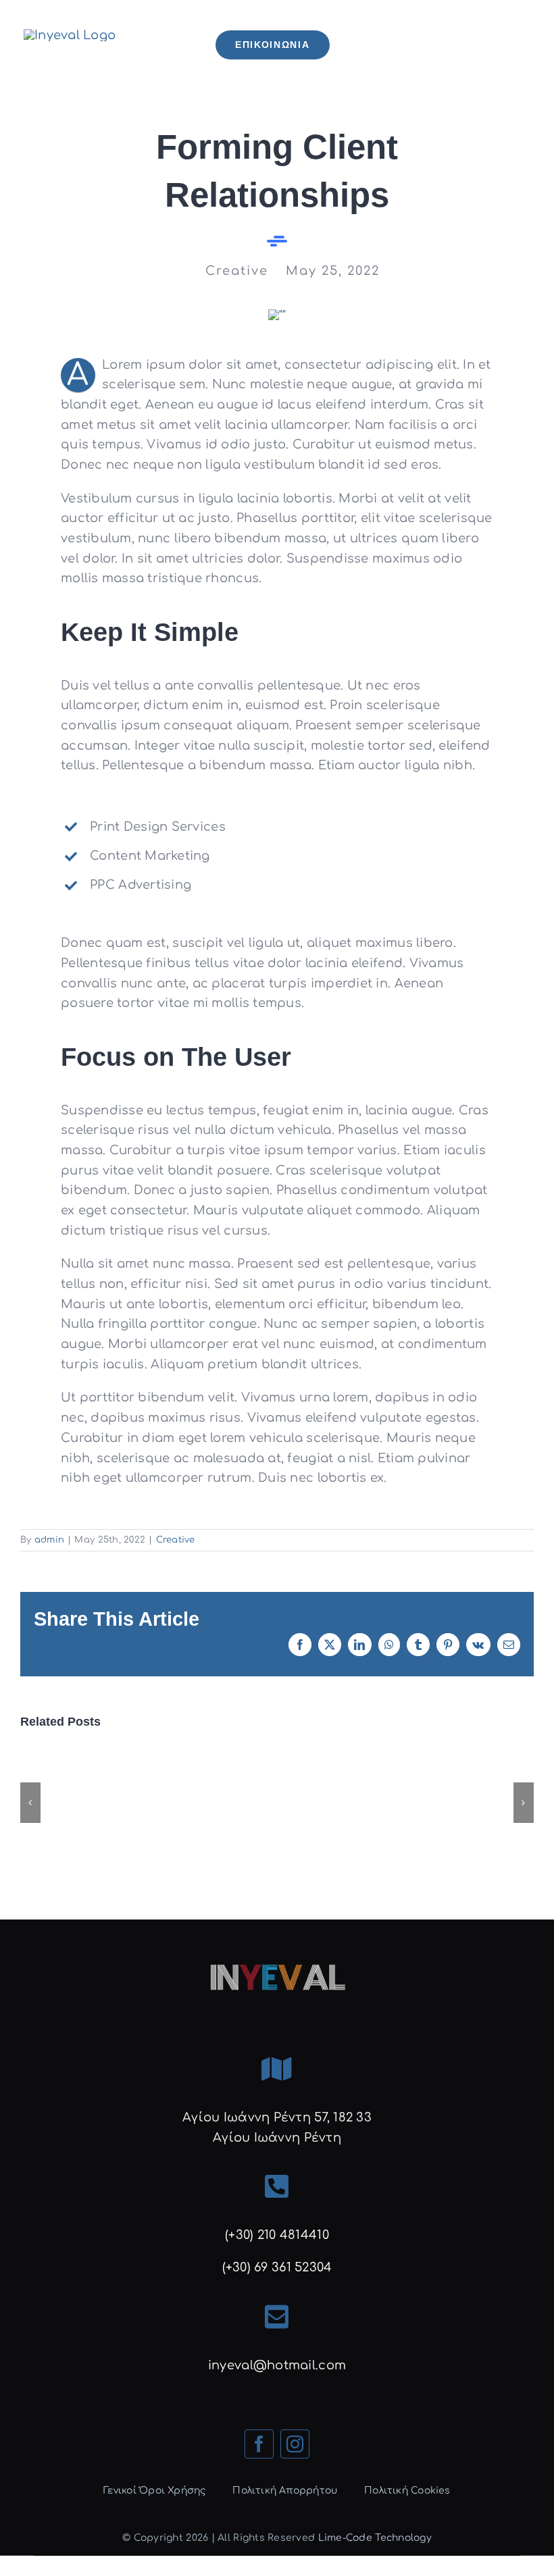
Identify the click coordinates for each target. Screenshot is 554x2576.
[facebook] (259, 2444)
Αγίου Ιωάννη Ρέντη (277, 2138)
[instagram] (295, 2444)
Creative (176, 1540)
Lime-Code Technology (375, 2538)
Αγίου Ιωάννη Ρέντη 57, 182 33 (277, 2117)
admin (49, 1540)
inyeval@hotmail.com (277, 2365)
